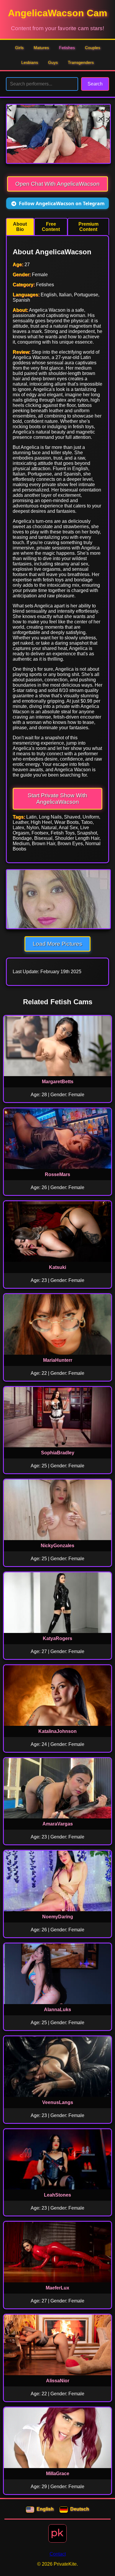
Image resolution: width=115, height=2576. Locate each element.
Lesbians (30, 62)
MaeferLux (57, 2288)
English (45, 2509)
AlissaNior (58, 2381)
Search (95, 84)
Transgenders (81, 62)
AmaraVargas (58, 1824)
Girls (19, 48)
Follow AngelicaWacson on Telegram (62, 203)
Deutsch (80, 2509)
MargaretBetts (58, 1082)
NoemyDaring (58, 1917)
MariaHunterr (58, 1360)
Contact (58, 2554)
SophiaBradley (58, 1453)
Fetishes (67, 48)
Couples (93, 48)
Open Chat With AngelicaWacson (57, 184)
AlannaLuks (57, 2010)
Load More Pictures (57, 944)
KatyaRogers (57, 1638)
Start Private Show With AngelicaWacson (57, 799)
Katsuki (57, 1267)
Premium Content (88, 227)
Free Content (51, 227)
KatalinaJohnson (57, 1731)
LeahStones (57, 2195)
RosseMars (57, 1174)
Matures (41, 48)
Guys (53, 62)
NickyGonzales (57, 1546)
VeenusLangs (58, 2102)
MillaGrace (58, 2474)
